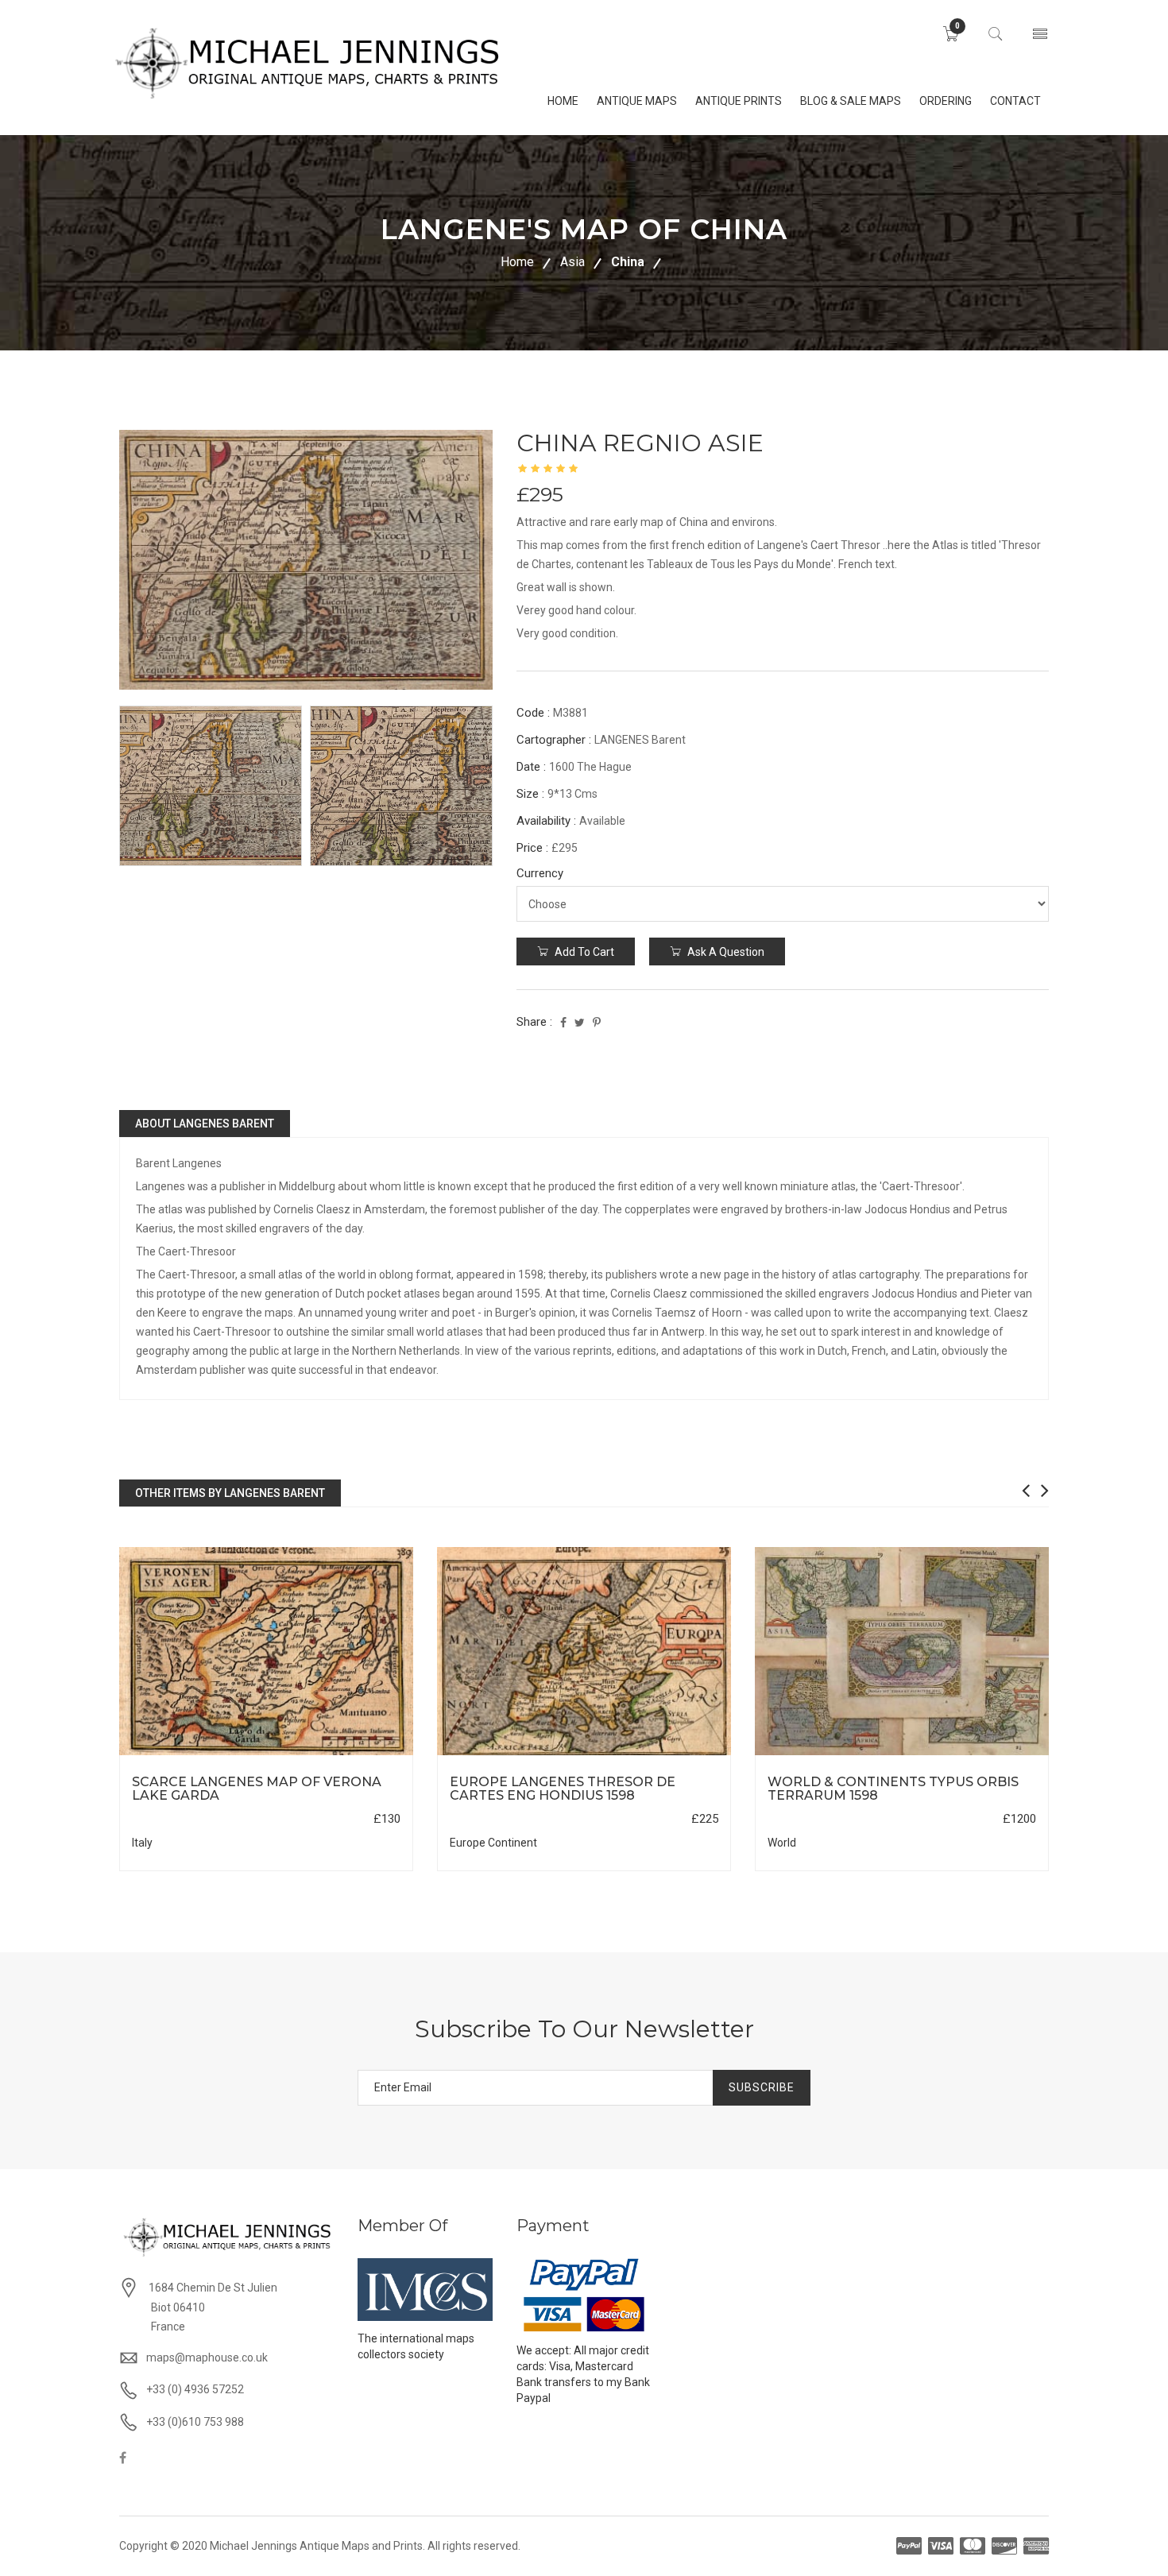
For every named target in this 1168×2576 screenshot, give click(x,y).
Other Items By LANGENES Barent (230, 1493)
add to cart (583, 952)
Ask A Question (725, 952)
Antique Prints (739, 101)
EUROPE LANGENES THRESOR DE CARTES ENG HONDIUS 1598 (563, 1789)
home (563, 101)
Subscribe (762, 2087)
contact (1015, 101)
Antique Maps (637, 101)
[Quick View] (267, 1652)
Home (517, 262)
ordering (946, 101)
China (628, 262)
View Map (346, 1756)
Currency (540, 873)
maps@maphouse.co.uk (207, 2357)
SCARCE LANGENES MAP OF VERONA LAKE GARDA (257, 1789)
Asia (572, 262)
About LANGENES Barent (205, 1124)
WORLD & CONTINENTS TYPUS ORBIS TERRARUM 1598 (893, 1789)
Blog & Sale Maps (851, 101)
